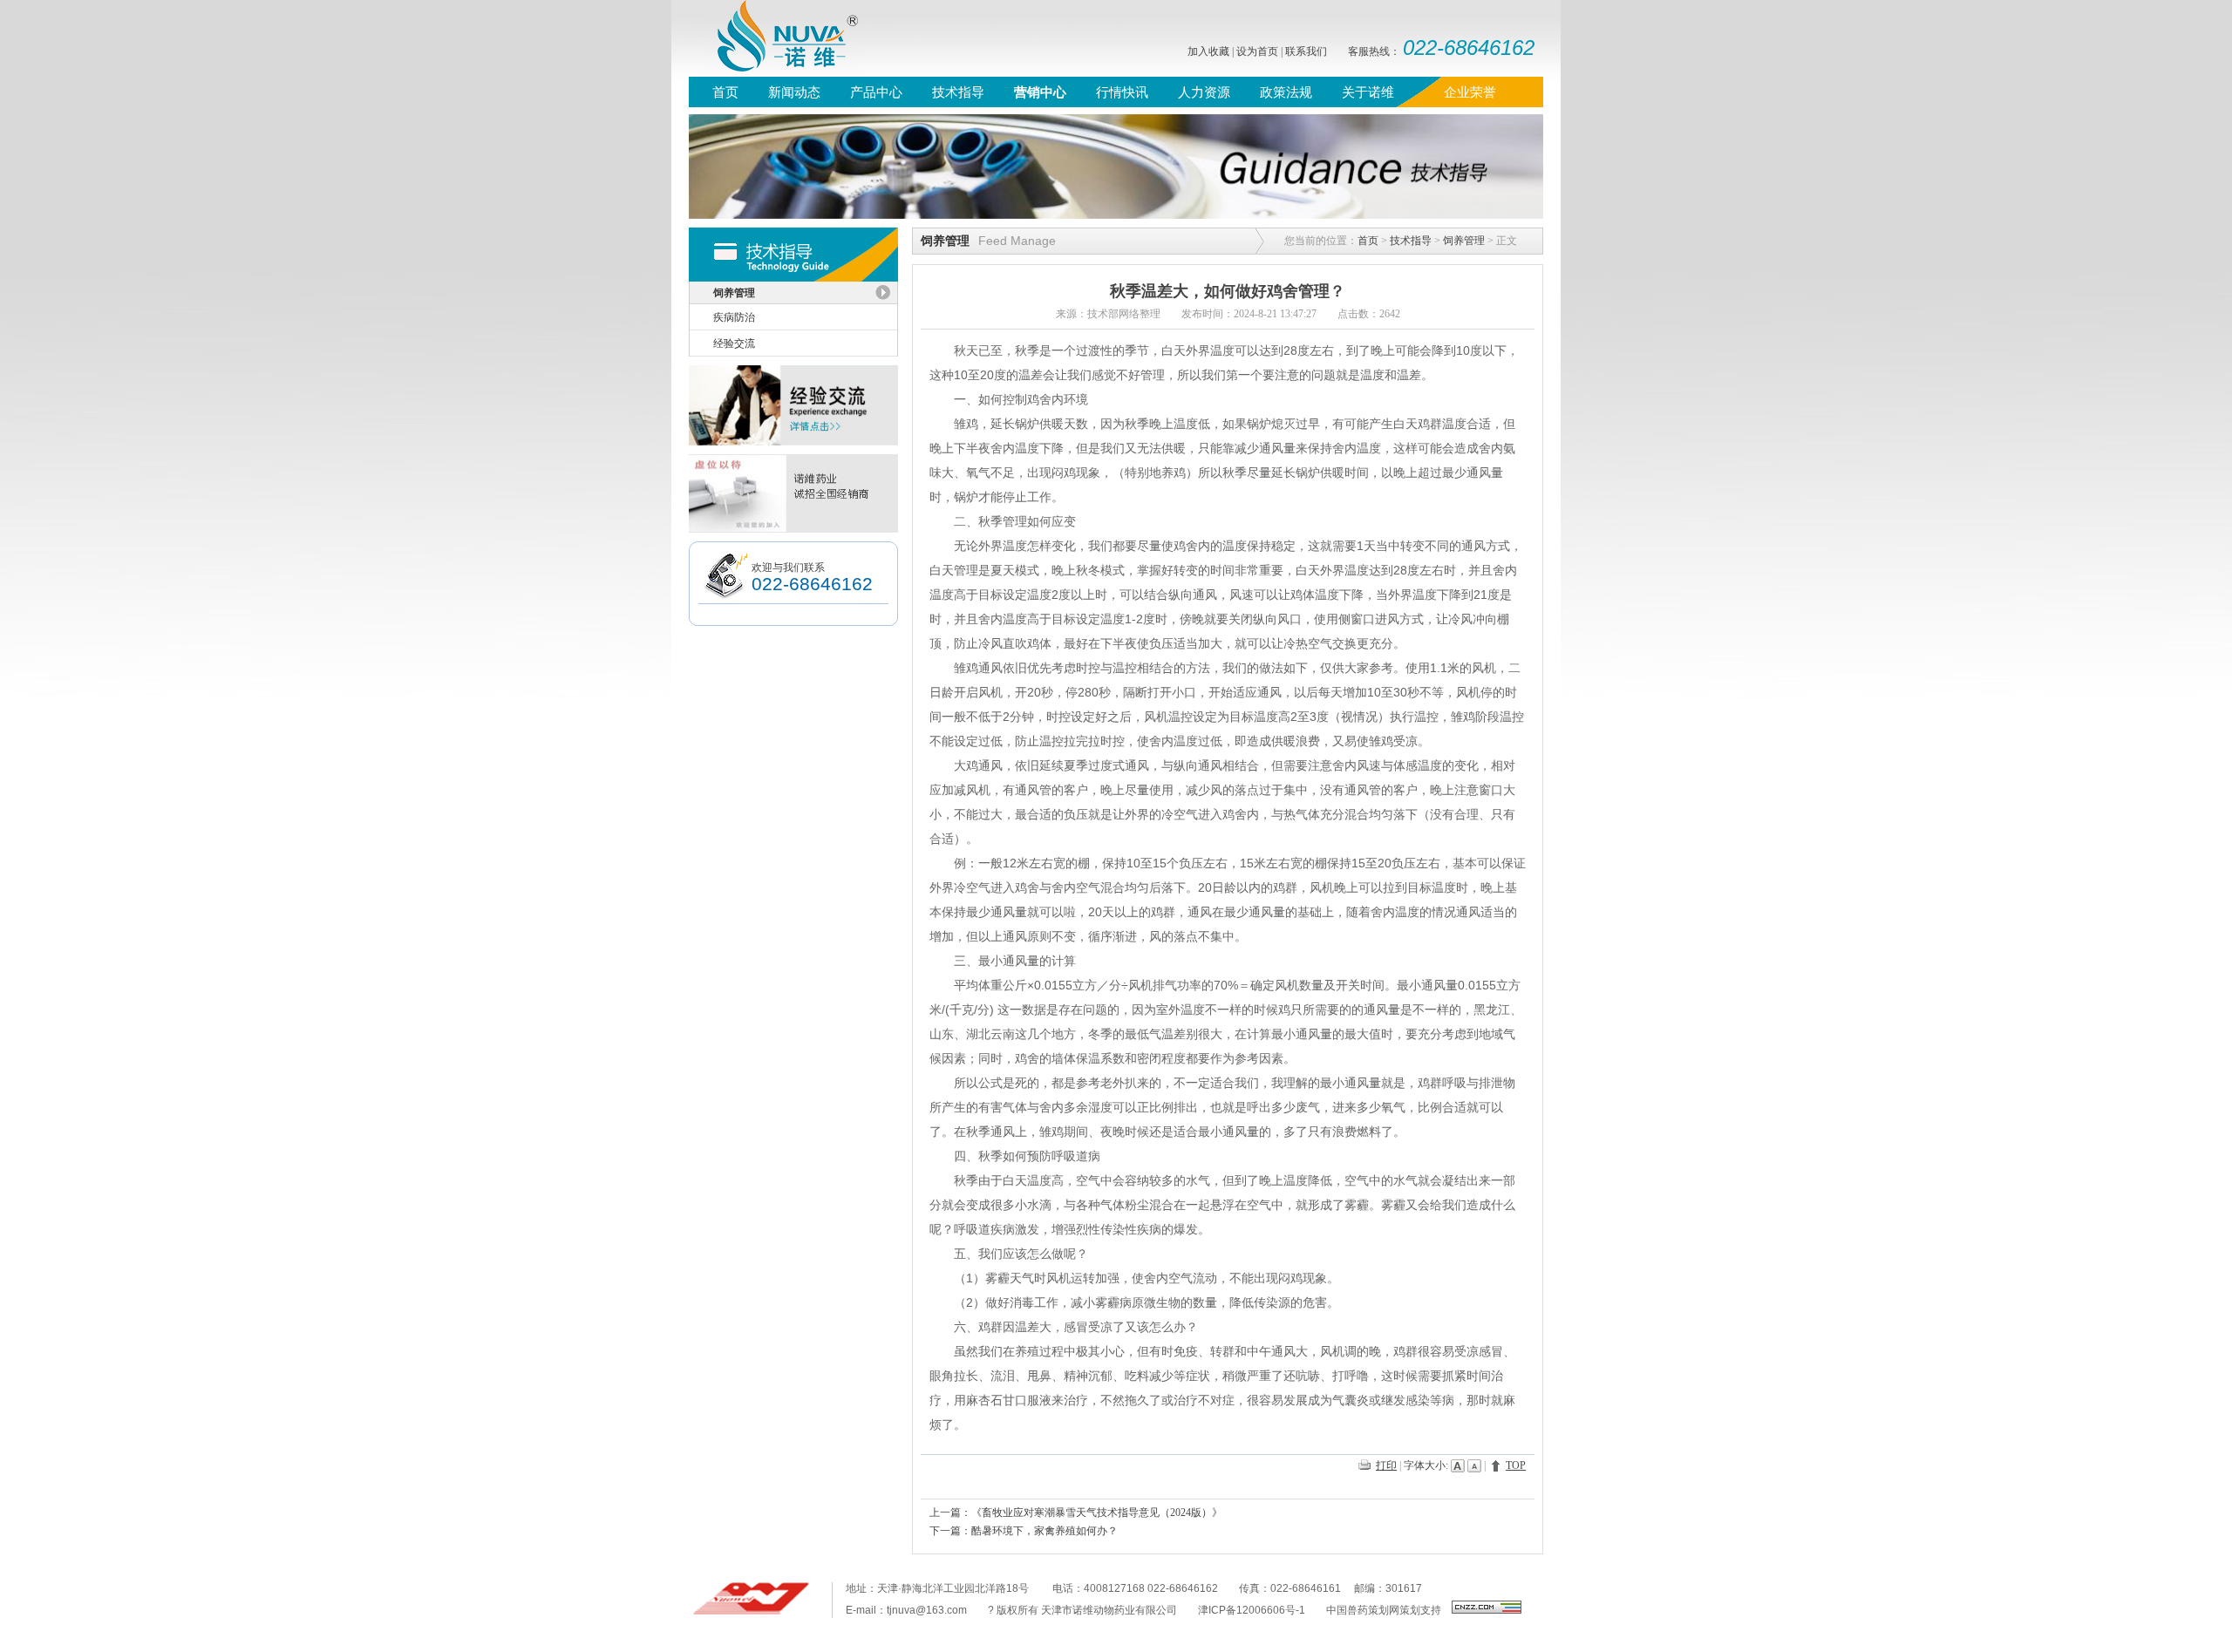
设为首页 (1257, 51)
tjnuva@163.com (927, 1610)
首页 (1368, 241)
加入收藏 (1208, 51)
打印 (1386, 1465)
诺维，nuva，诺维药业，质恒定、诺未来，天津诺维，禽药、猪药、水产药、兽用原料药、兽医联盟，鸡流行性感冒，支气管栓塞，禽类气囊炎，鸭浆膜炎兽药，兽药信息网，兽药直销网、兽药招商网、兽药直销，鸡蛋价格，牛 (776, 38)
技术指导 (1411, 241)
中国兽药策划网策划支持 (1384, 1610)
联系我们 (1306, 51)
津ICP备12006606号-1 (1252, 1610)
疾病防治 (734, 317)
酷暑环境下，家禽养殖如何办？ (1045, 1531)
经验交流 (734, 343)
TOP (1516, 1465)
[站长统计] (1487, 1610)
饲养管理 (1464, 241)
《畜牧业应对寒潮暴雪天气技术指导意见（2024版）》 (1097, 1513)
